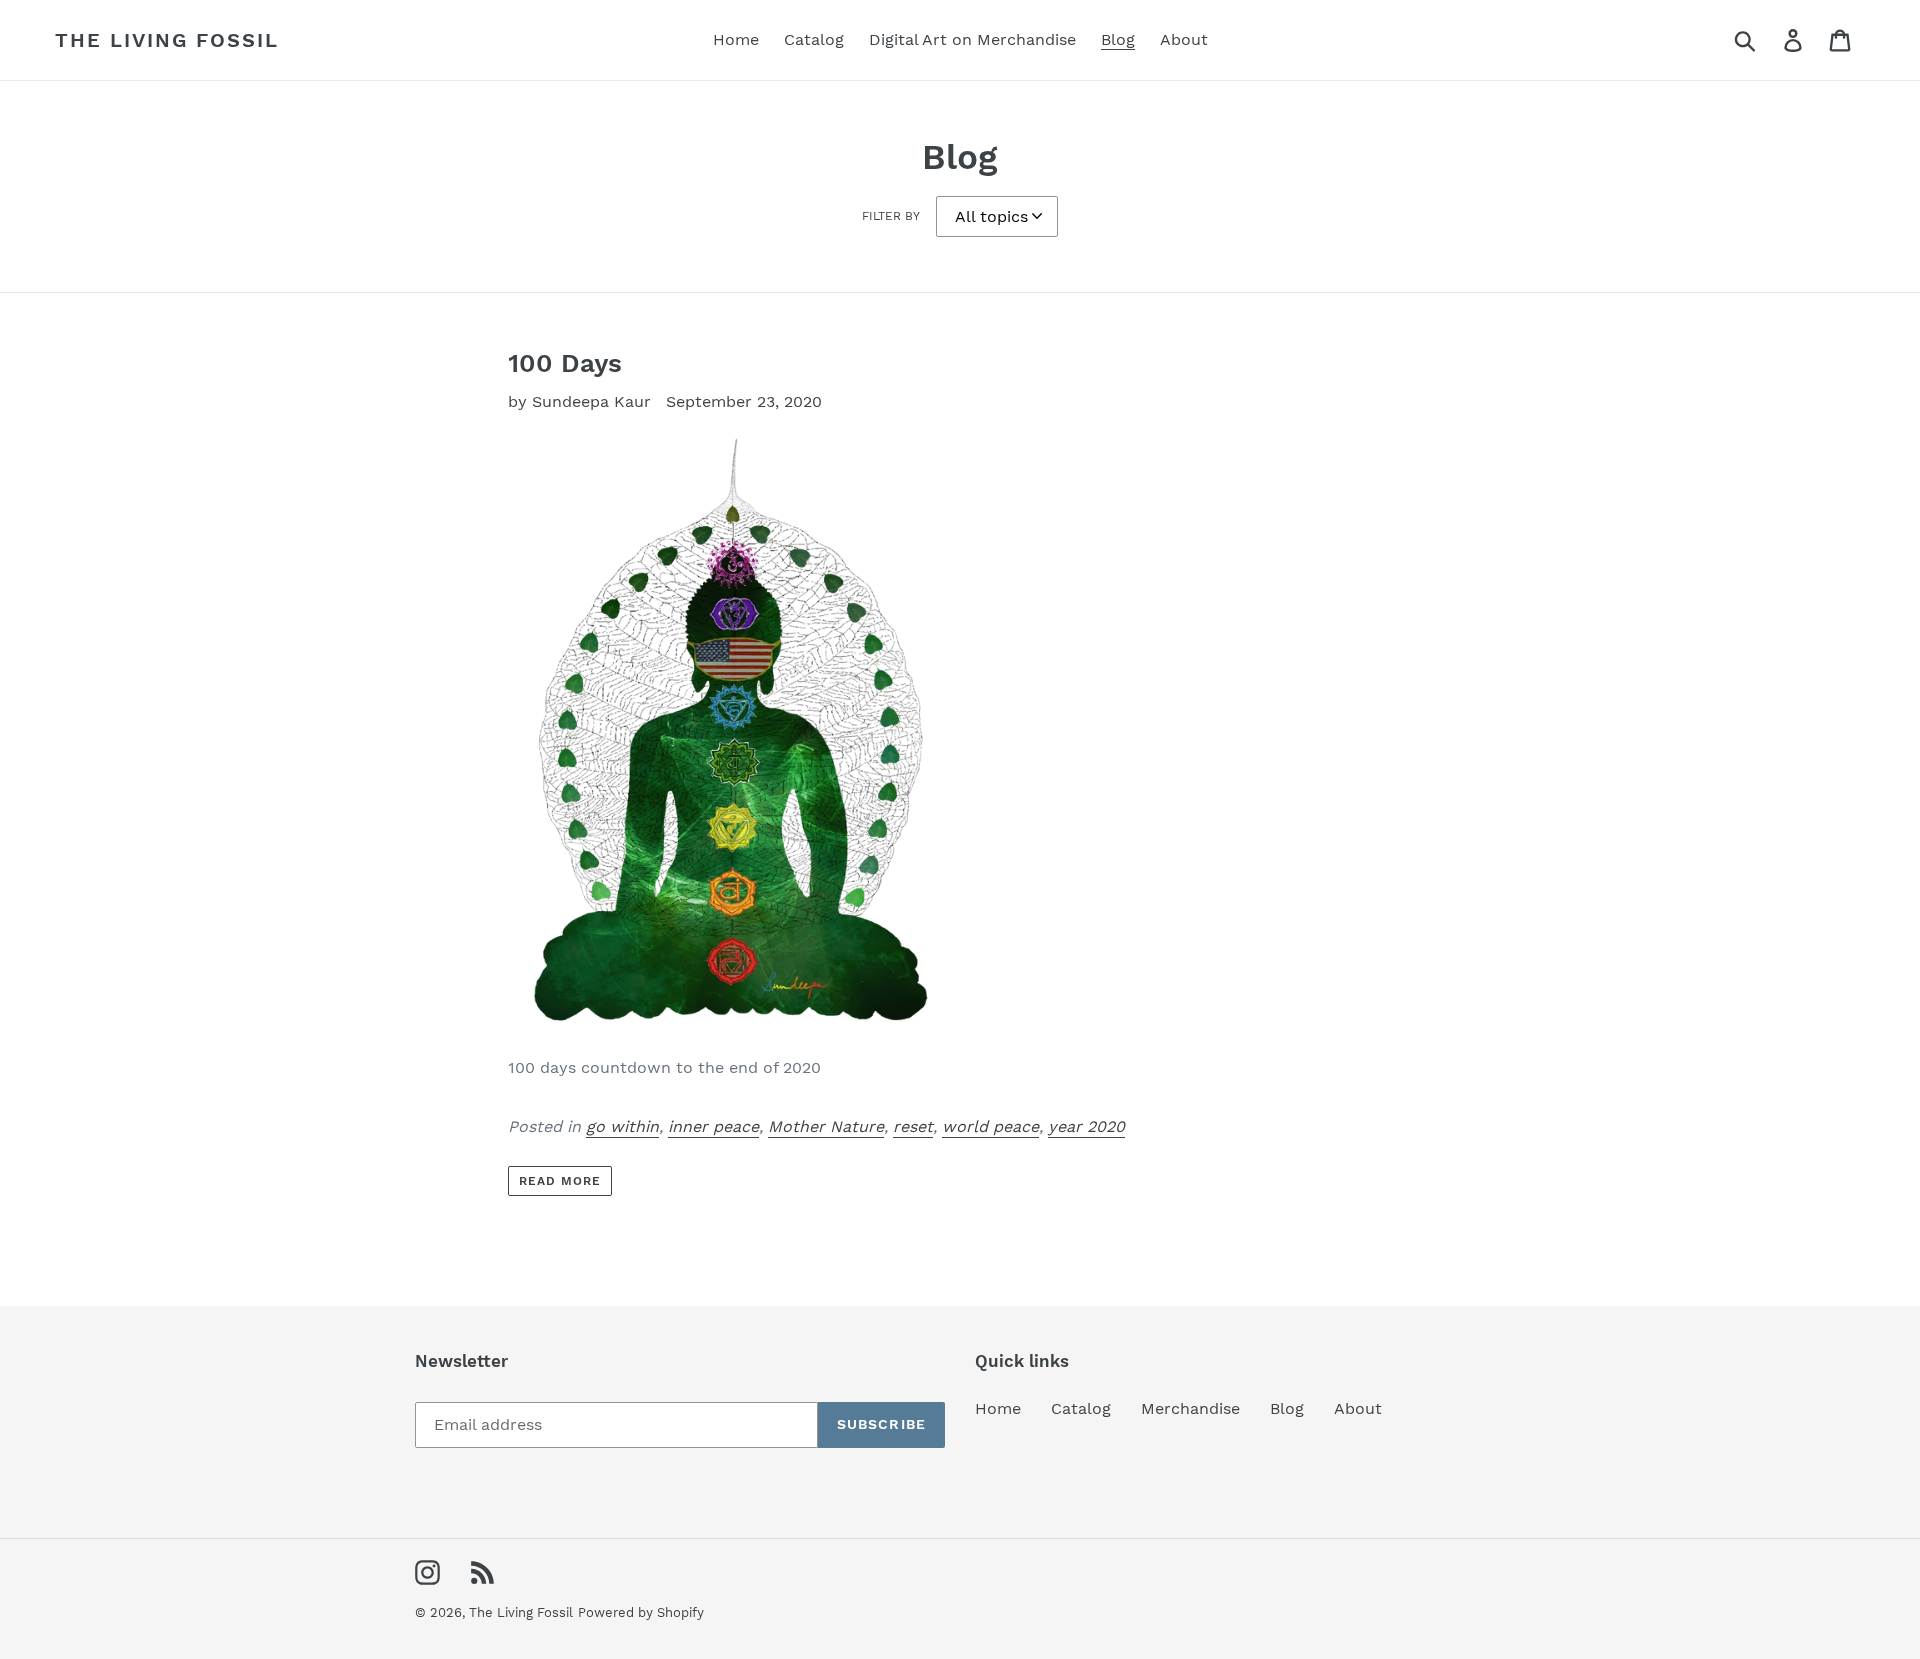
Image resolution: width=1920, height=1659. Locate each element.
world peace (990, 1126)
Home (998, 1408)
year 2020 (1086, 1126)
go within (622, 1126)
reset (913, 1126)
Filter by (891, 216)
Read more (560, 1181)
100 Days (565, 363)
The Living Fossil (167, 40)
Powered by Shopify (641, 1612)
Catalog (1081, 1408)
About (1358, 1408)
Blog (1287, 1408)
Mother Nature (826, 1126)
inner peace (713, 1126)
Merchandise (1190, 1408)
